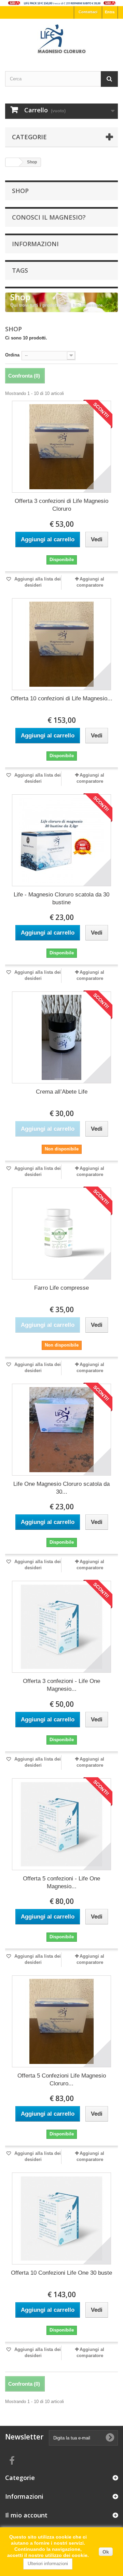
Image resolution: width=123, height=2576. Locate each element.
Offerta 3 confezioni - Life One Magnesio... (61, 1685)
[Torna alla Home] (12, 162)
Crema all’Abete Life (62, 1092)
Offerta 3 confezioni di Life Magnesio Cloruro (61, 505)
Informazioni (35, 244)
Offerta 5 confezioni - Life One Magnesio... (61, 1882)
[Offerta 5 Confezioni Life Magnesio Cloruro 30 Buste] (61, 2021)
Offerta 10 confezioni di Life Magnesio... (61, 698)
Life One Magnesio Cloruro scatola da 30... (61, 1488)
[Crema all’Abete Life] (61, 1037)
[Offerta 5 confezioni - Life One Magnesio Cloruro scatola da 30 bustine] (61, 1824)
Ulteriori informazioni (48, 2564)
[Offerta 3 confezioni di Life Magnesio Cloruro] (61, 447)
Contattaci (88, 12)
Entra (110, 12)
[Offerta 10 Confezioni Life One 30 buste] (61, 2219)
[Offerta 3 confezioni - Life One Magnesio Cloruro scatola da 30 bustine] (61, 1627)
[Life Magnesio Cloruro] (61, 39)
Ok (106, 2552)
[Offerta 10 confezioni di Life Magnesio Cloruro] (61, 644)
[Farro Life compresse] (61, 1234)
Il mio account (26, 2515)
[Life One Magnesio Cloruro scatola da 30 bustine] (61, 1430)
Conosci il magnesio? (49, 217)
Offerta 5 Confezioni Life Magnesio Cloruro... (62, 2080)
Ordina (12, 355)
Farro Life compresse (61, 1288)
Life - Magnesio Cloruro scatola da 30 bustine (61, 899)
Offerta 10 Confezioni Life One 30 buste (61, 2273)
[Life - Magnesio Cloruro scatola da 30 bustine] (61, 840)
